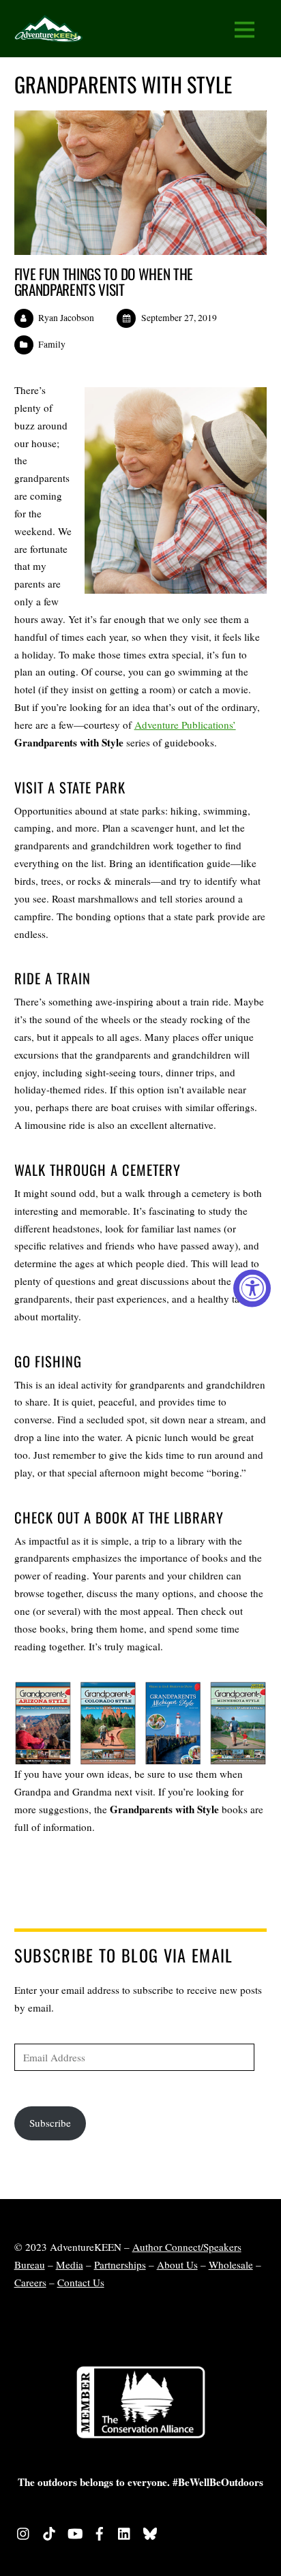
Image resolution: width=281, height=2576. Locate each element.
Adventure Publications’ (185, 725)
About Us (177, 2264)
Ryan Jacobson (66, 318)
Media (70, 2264)
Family (52, 344)
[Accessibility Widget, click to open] (252, 1288)
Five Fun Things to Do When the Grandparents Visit (104, 282)
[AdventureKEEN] (48, 33)
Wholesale (231, 2264)
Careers (30, 2282)
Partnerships (120, 2264)
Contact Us (81, 2282)
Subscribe (50, 2123)
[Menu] (245, 29)
